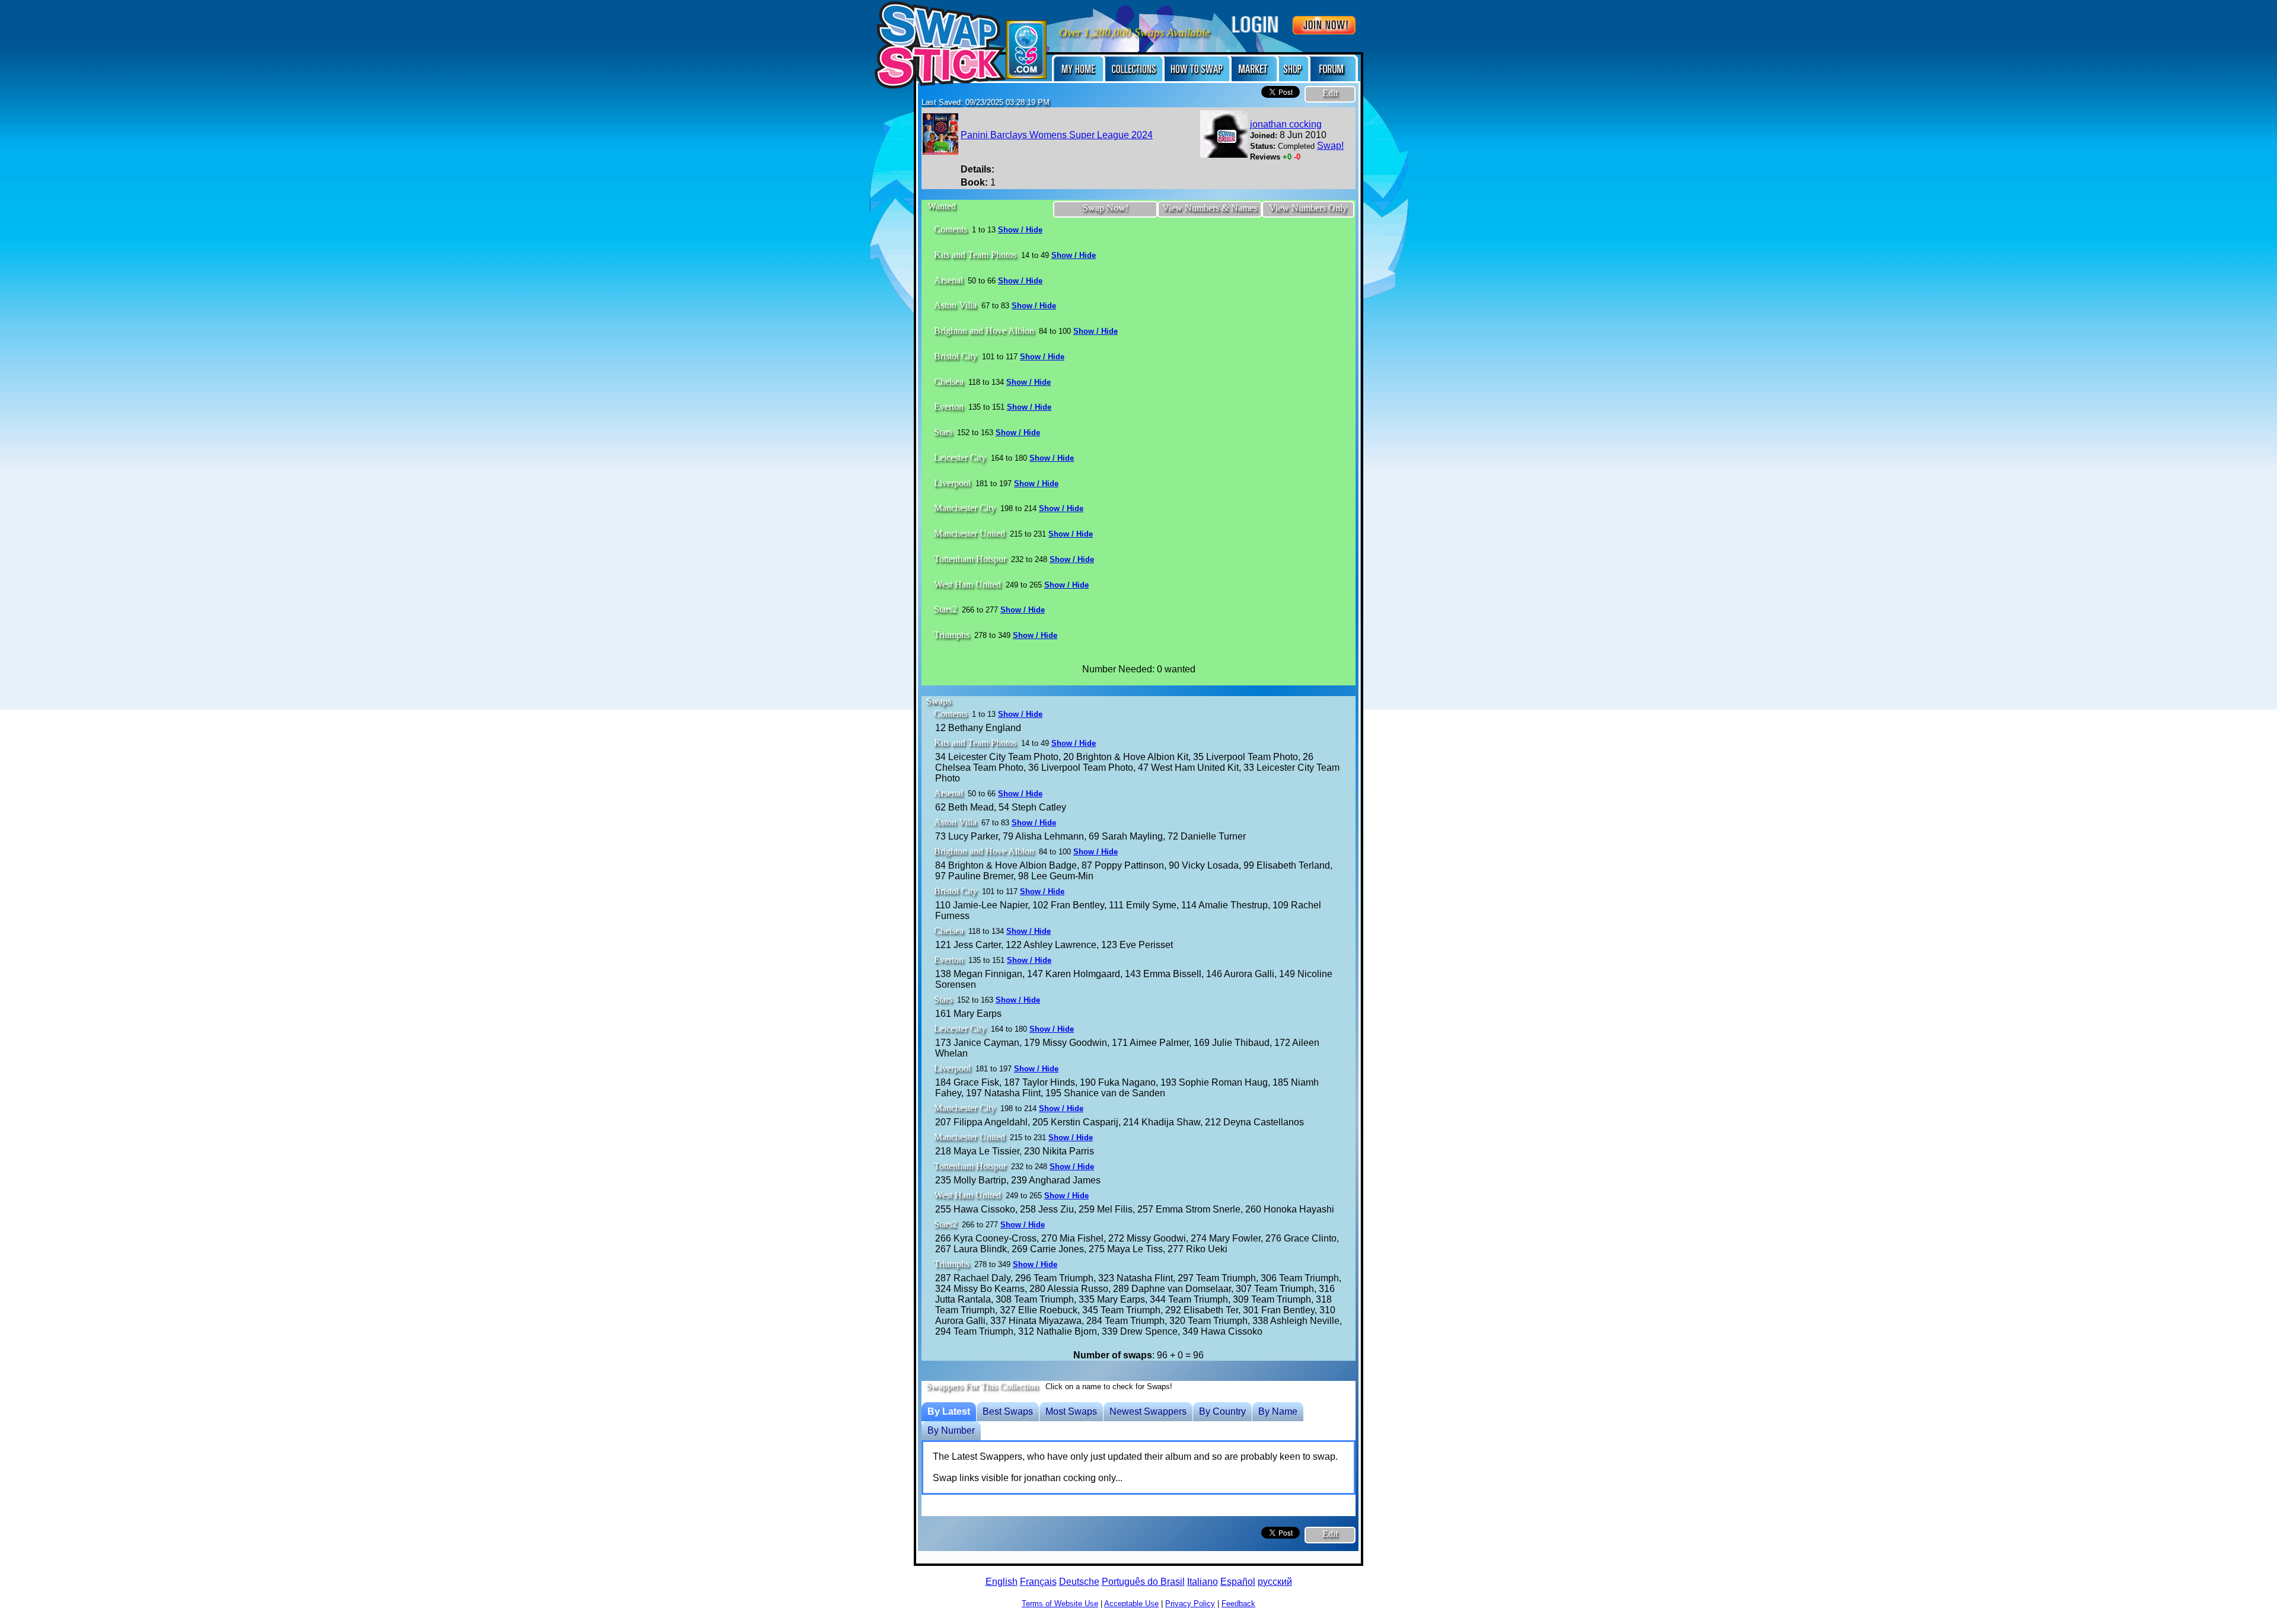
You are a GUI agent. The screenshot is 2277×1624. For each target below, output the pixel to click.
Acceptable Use (1131, 1604)
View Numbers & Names (1210, 208)
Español (1238, 1582)
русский (1275, 1582)
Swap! (1330, 146)
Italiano (1203, 1582)
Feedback (1238, 1604)
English (1002, 1582)
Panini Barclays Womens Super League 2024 (1057, 135)
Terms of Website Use (1060, 1604)
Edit (1330, 93)
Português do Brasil (1143, 1582)
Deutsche (1079, 1582)
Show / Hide (1020, 230)
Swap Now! (1106, 208)
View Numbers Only (1308, 208)
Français (1038, 1582)
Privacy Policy (1190, 1604)
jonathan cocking (1286, 124)
